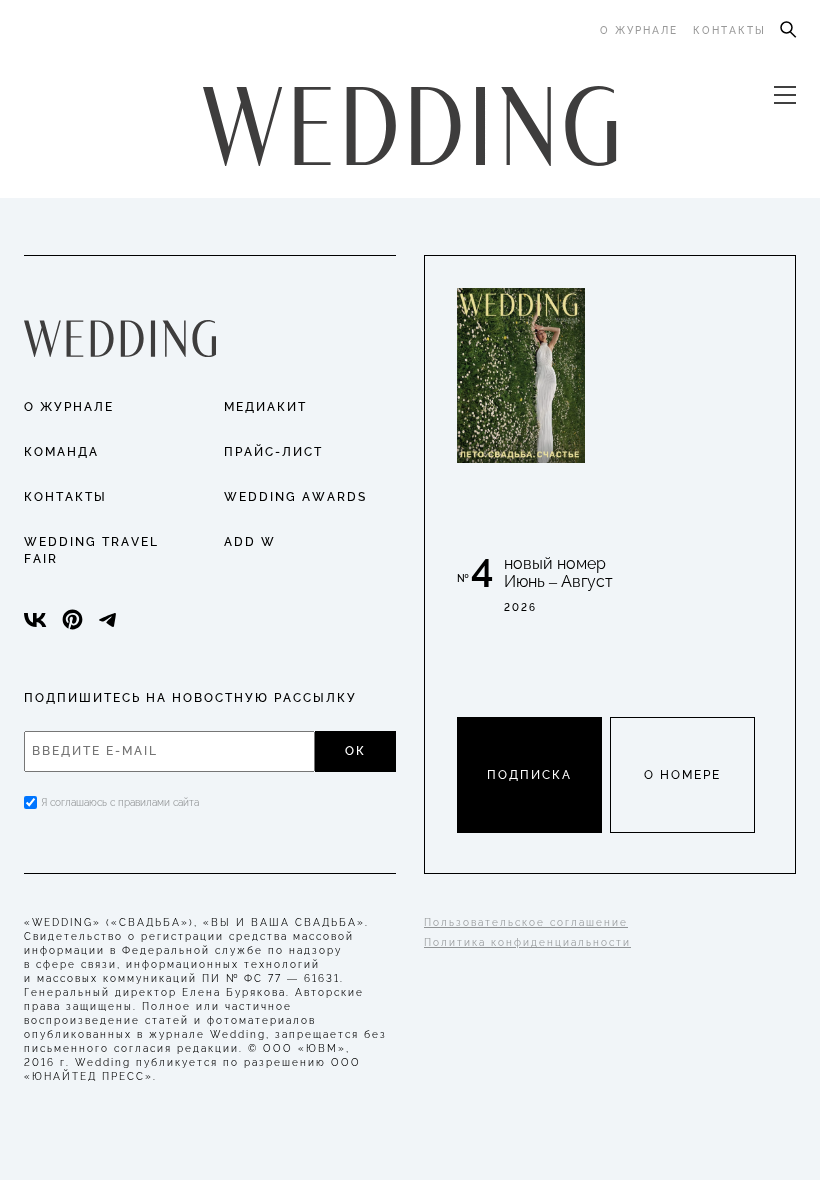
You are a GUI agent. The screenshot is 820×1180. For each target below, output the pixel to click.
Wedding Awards (295, 497)
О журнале (639, 30)
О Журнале (69, 407)
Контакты (729, 30)
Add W (250, 542)
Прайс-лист (273, 452)
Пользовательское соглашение (526, 922)
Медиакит (265, 407)
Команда (61, 452)
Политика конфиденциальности (527, 942)
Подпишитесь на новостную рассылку (190, 698)
